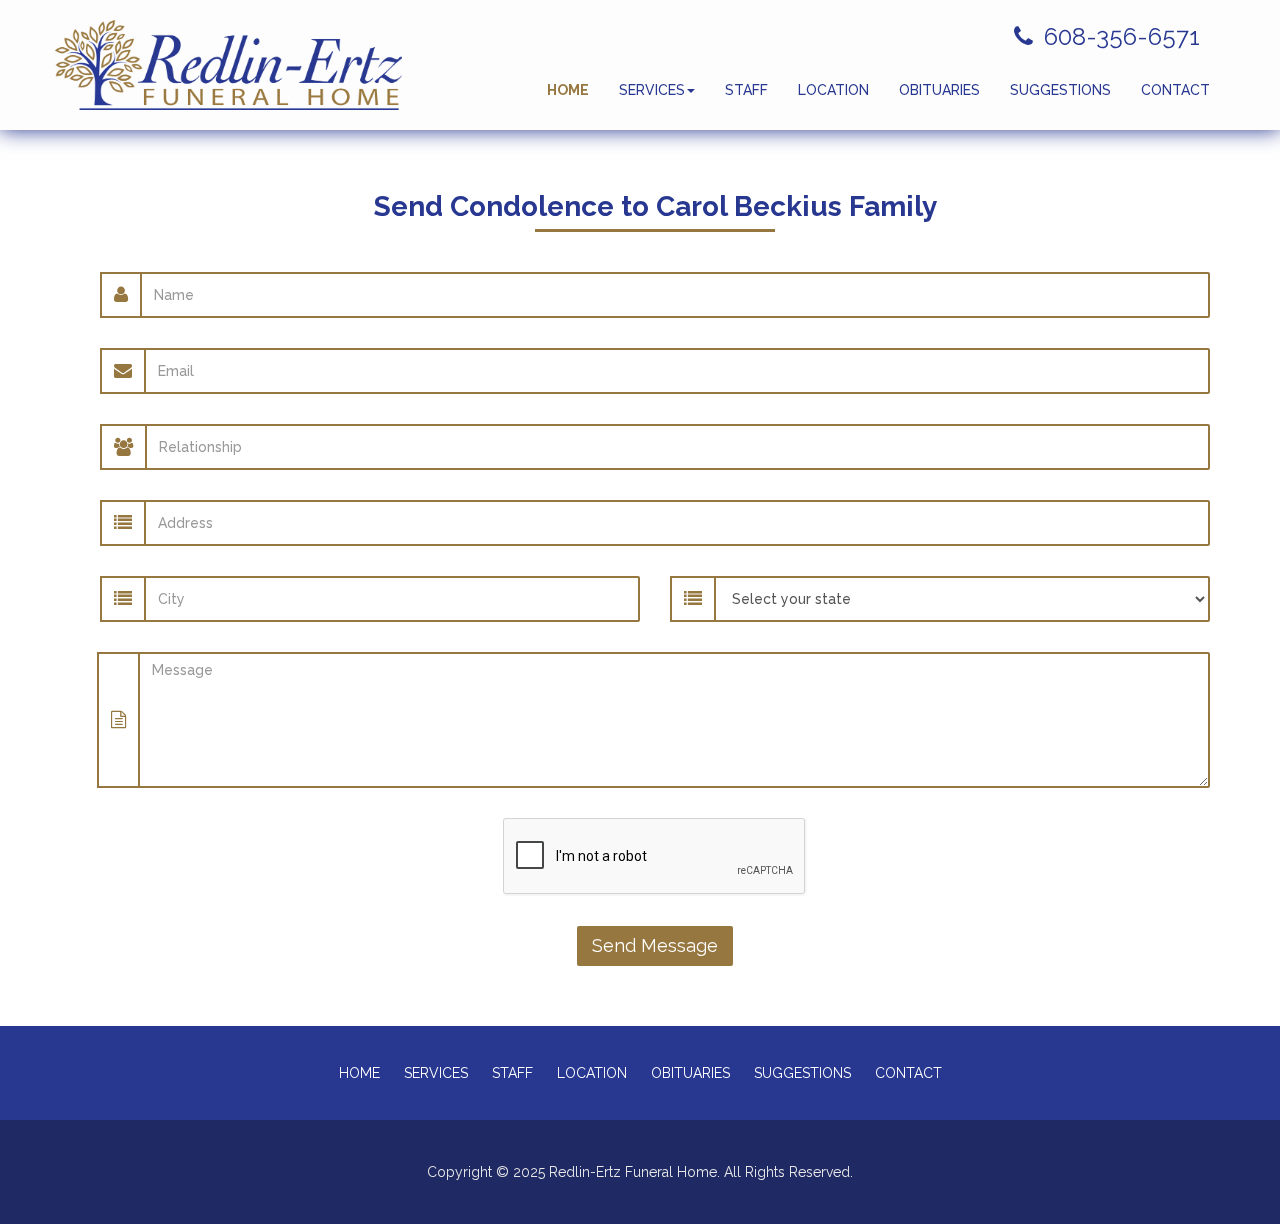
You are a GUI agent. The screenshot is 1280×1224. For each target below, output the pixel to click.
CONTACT (1175, 90)
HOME (568, 90)
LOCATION (833, 90)
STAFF (746, 90)
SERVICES (652, 90)
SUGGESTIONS (1060, 90)
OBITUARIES (939, 90)
